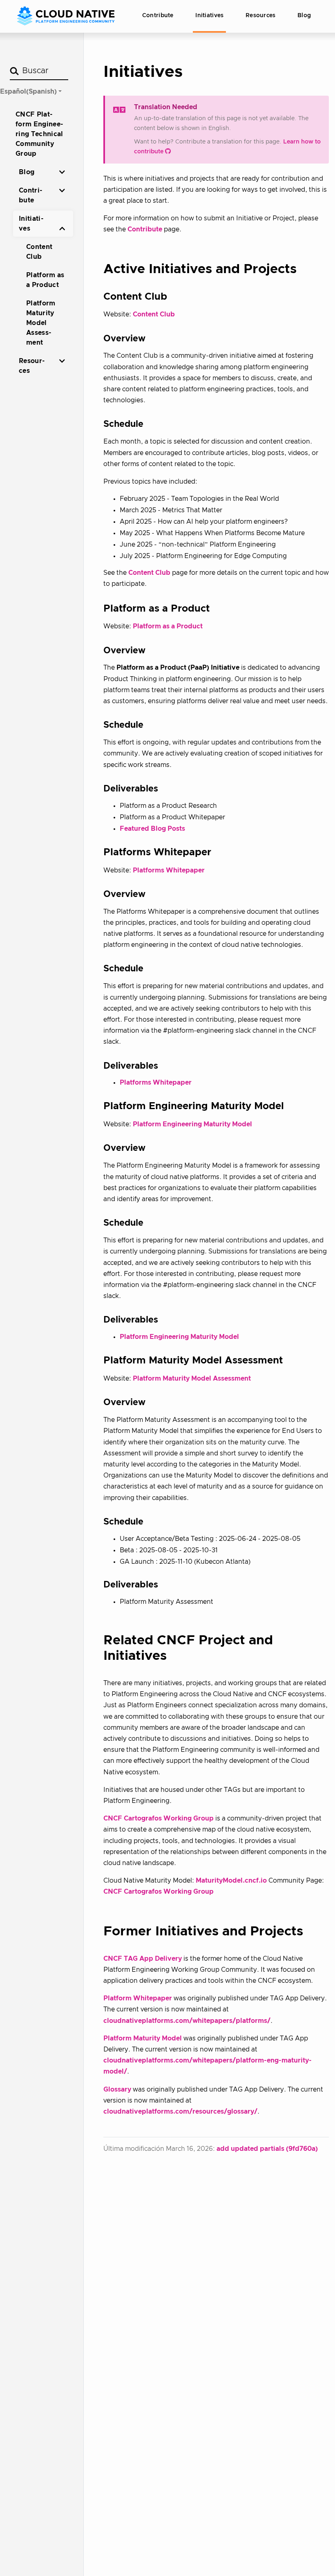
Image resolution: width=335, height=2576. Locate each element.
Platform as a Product (168, 626)
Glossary (117, 2089)
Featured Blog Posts (152, 829)
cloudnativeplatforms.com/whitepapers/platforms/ (187, 2021)
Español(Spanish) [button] (28, 92)
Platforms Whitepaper (169, 870)
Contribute (145, 229)
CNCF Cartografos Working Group (159, 1818)
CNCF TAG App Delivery (143, 1959)
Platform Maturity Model (143, 2038)
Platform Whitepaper (138, 1998)
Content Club (154, 314)
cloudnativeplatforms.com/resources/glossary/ (180, 2112)
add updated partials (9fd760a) (267, 2149)
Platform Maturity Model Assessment (192, 1379)
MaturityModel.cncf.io (231, 1881)
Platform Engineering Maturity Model (192, 1124)
